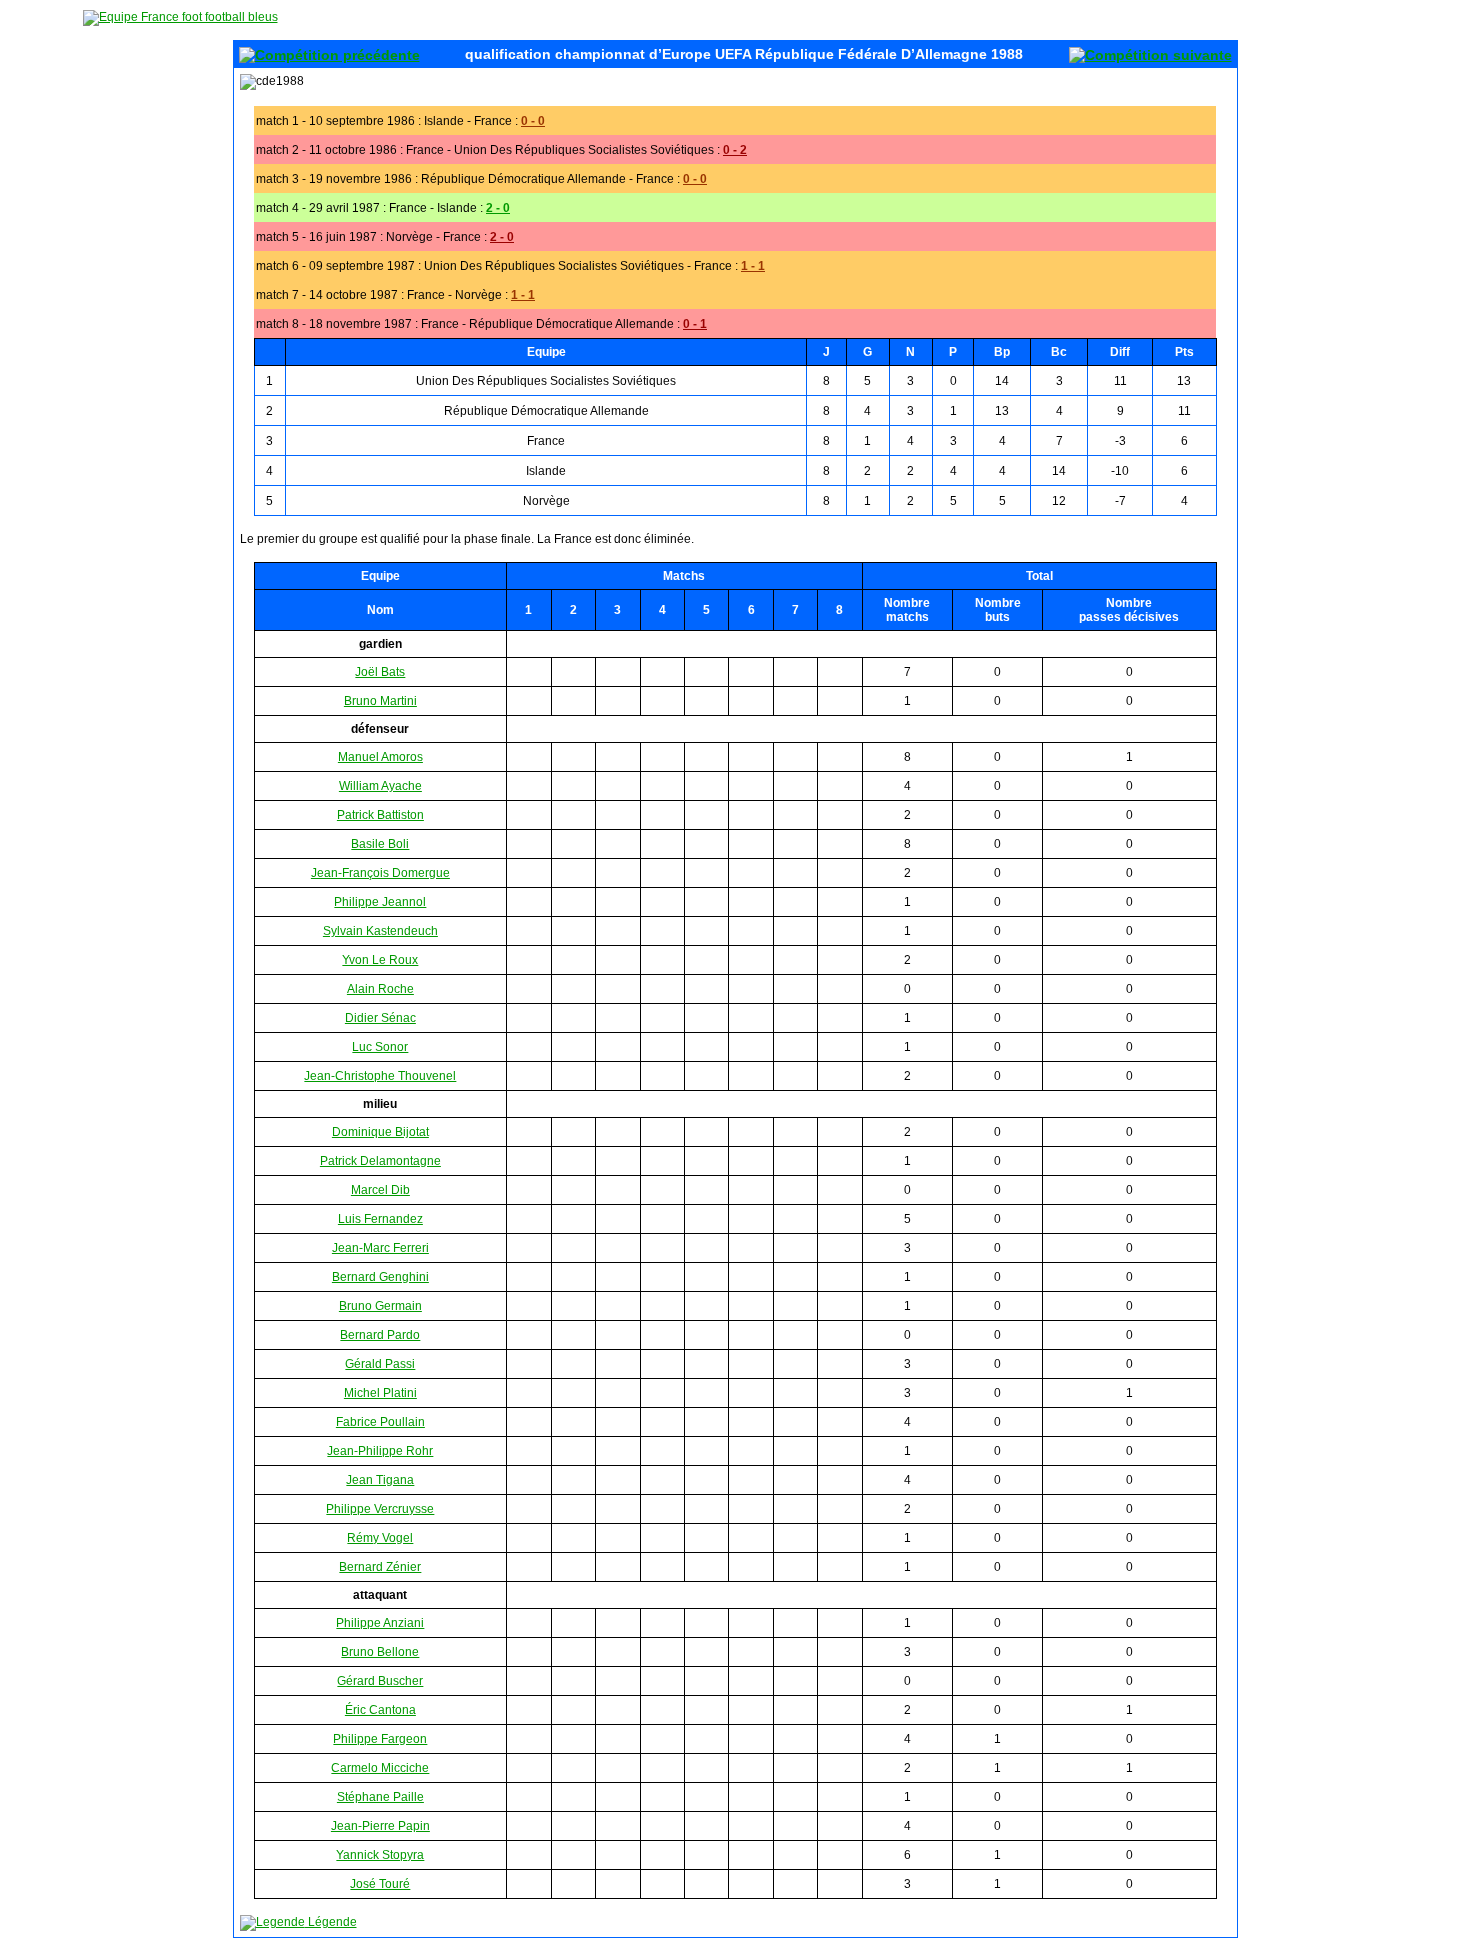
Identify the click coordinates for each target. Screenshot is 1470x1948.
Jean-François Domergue (380, 873)
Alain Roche (380, 989)
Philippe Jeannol (380, 902)
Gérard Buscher (380, 1681)
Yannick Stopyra (380, 1855)
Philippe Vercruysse (380, 1509)
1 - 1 (753, 266)
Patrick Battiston (380, 815)
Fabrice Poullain (380, 1422)
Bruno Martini (380, 701)
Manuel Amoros (380, 757)
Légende (331, 1922)
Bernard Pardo (380, 1335)
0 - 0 (533, 121)
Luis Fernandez (380, 1219)
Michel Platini (380, 1393)
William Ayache (380, 786)
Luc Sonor (380, 1047)
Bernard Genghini (380, 1277)
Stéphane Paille (380, 1797)
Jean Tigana (380, 1480)
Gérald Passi (380, 1364)
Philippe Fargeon (380, 1739)
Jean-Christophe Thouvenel (380, 1076)
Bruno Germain (380, 1306)
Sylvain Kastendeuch (380, 931)
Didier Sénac (380, 1018)
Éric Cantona (380, 1710)
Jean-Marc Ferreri (380, 1248)
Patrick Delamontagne (380, 1161)
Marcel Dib (380, 1190)
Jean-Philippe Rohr (380, 1451)
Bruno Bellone (380, 1652)
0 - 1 (695, 324)
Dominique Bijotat (380, 1132)
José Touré (380, 1884)
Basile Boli (380, 844)
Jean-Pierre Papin (380, 1826)
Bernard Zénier (380, 1567)
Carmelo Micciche (380, 1768)
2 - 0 (498, 208)
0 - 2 (735, 150)
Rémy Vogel (380, 1538)
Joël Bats (380, 672)
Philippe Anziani (380, 1623)
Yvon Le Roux (380, 960)
